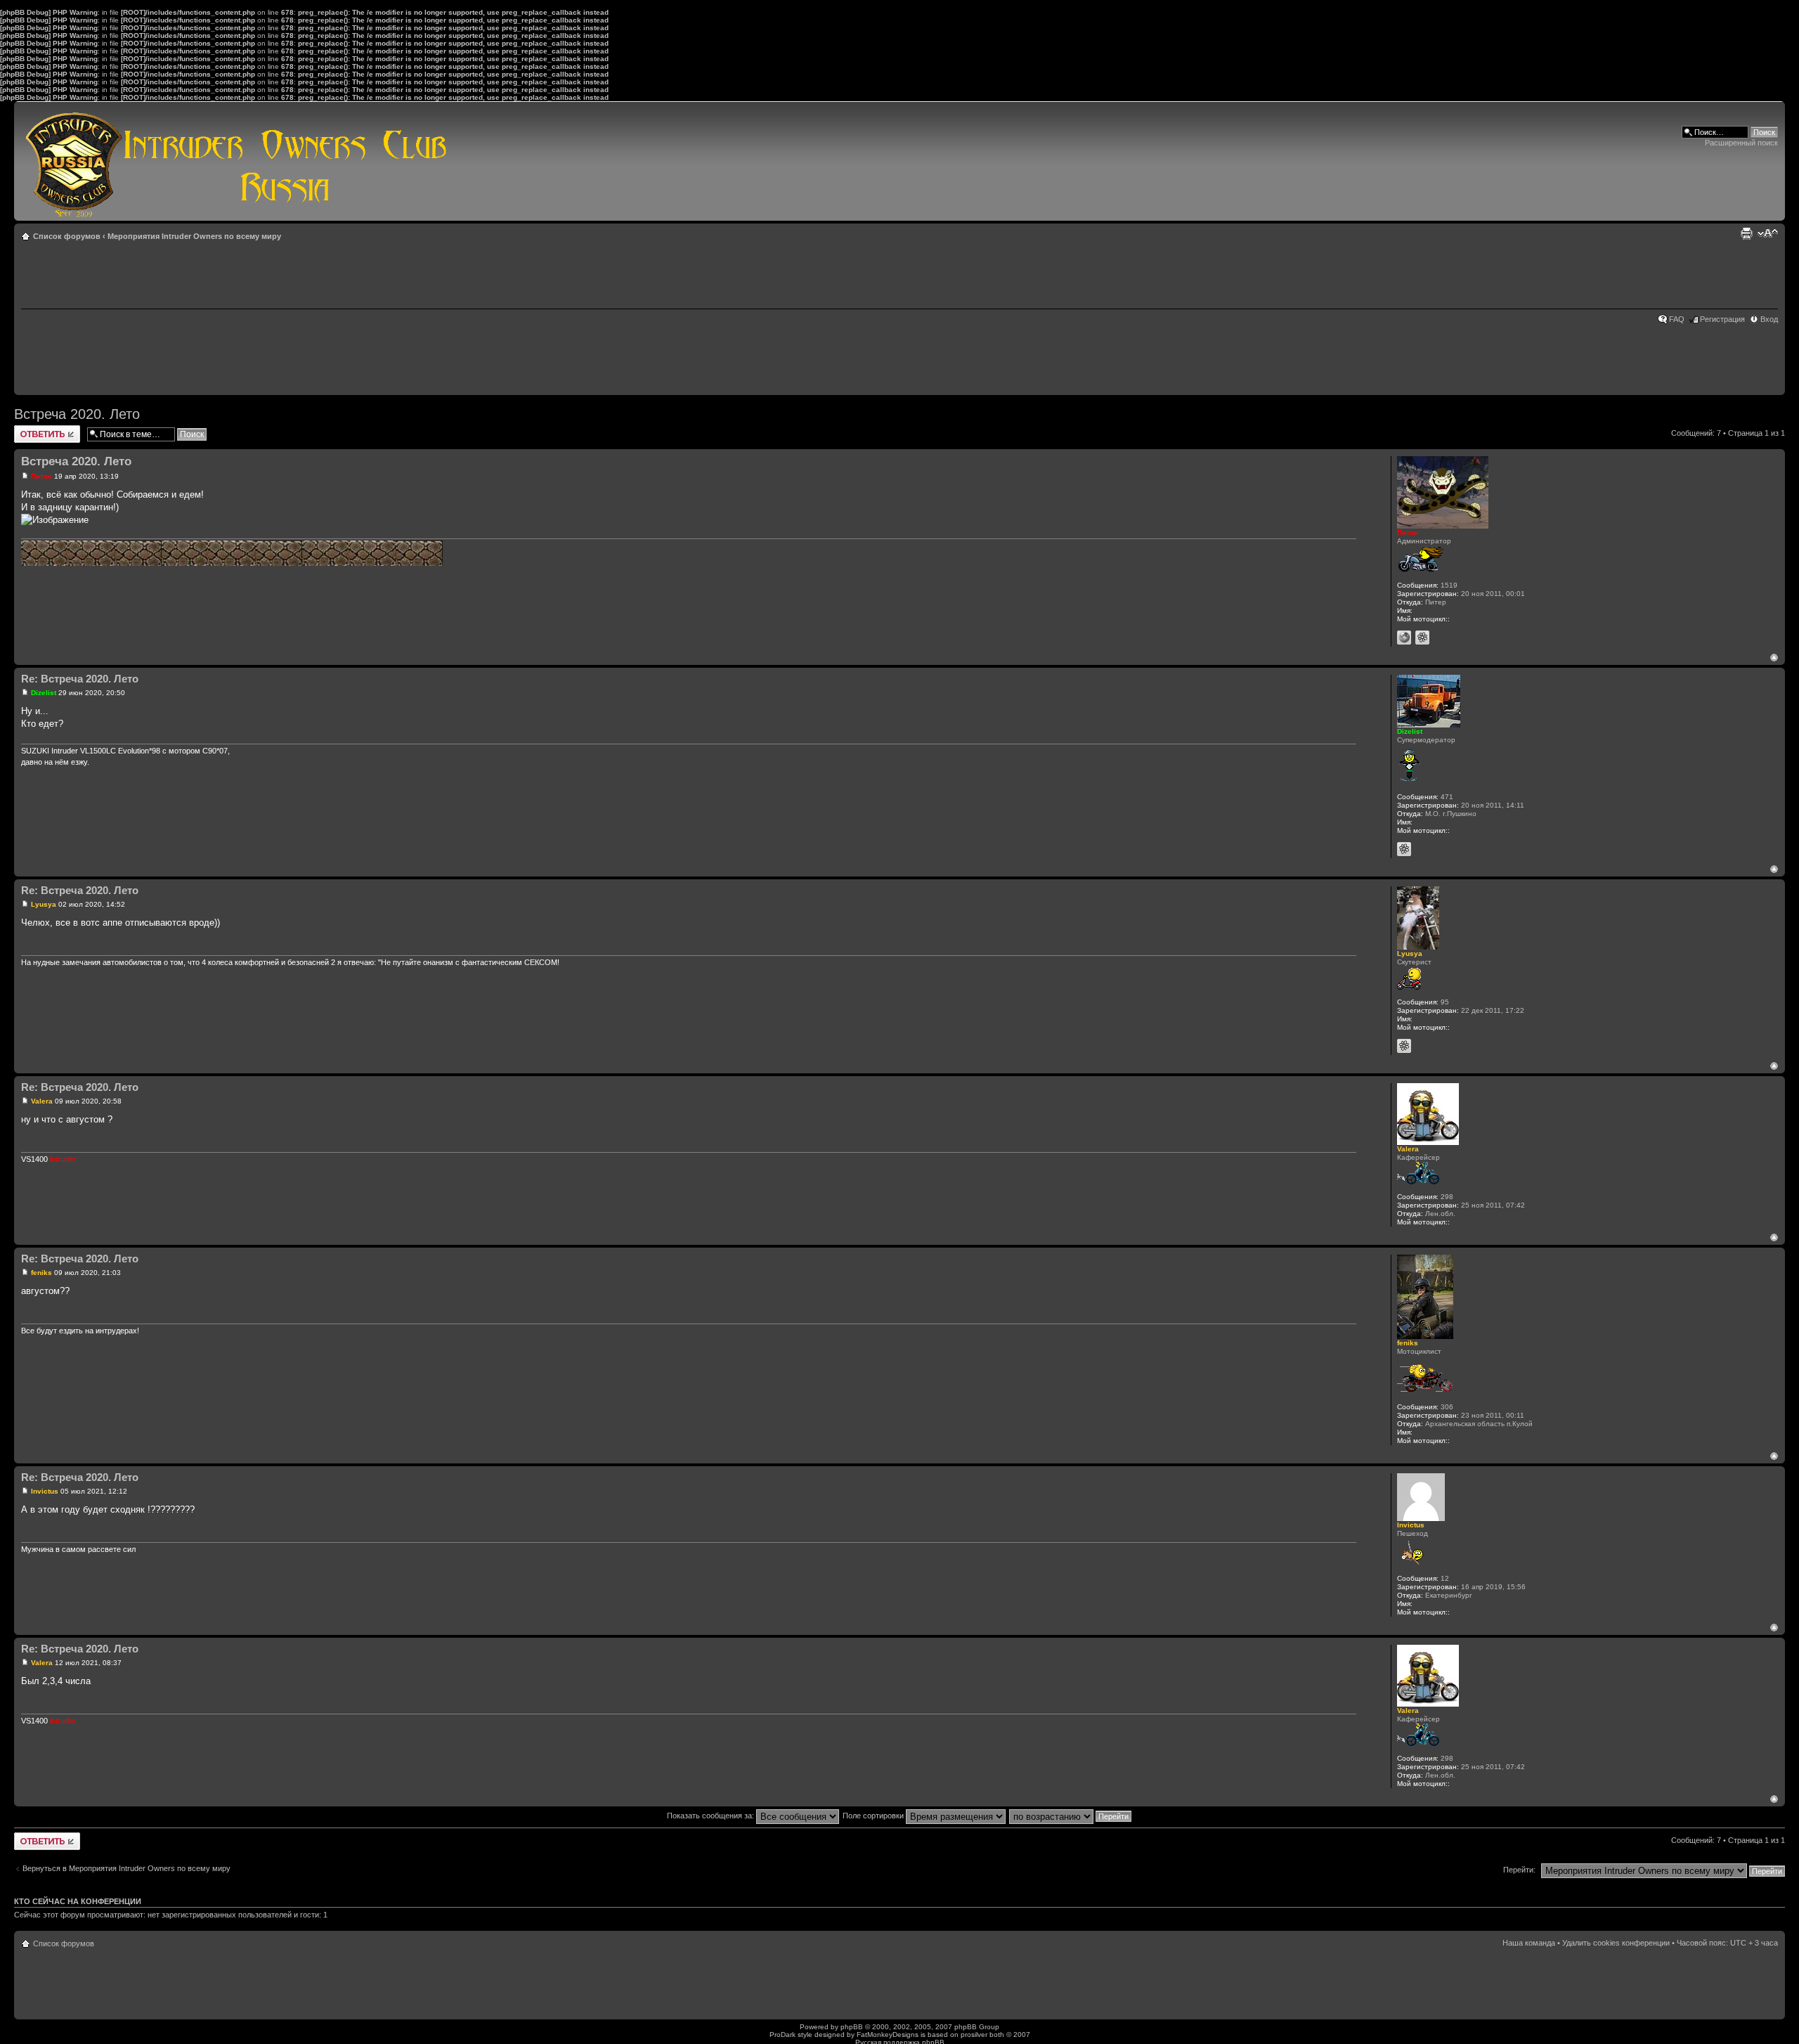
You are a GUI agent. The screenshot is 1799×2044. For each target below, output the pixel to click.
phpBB (852, 2027)
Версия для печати (1746, 233)
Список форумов (67, 236)
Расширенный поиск (1741, 143)
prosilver (974, 2035)
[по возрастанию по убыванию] (1071, 1816)
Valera (42, 1101)
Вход (1769, 319)
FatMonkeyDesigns (888, 2035)
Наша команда (1529, 1943)
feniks (41, 1273)
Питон (41, 476)
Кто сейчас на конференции (78, 1901)
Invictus (45, 1491)
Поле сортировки (874, 1816)
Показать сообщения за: (712, 1816)
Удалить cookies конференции (1616, 1943)
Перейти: (1519, 1870)
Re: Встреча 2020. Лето (80, 679)
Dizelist (44, 693)
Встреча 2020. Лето (77, 414)
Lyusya (44, 904)
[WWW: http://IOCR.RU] (1404, 638)
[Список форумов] (236, 161)
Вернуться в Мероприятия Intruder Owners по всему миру (126, 1868)
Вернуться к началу (1774, 658)
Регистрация (1722, 319)
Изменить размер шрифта (1768, 233)
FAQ (1677, 319)
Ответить (31, 429)
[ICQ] (1422, 638)
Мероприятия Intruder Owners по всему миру (194, 236)
